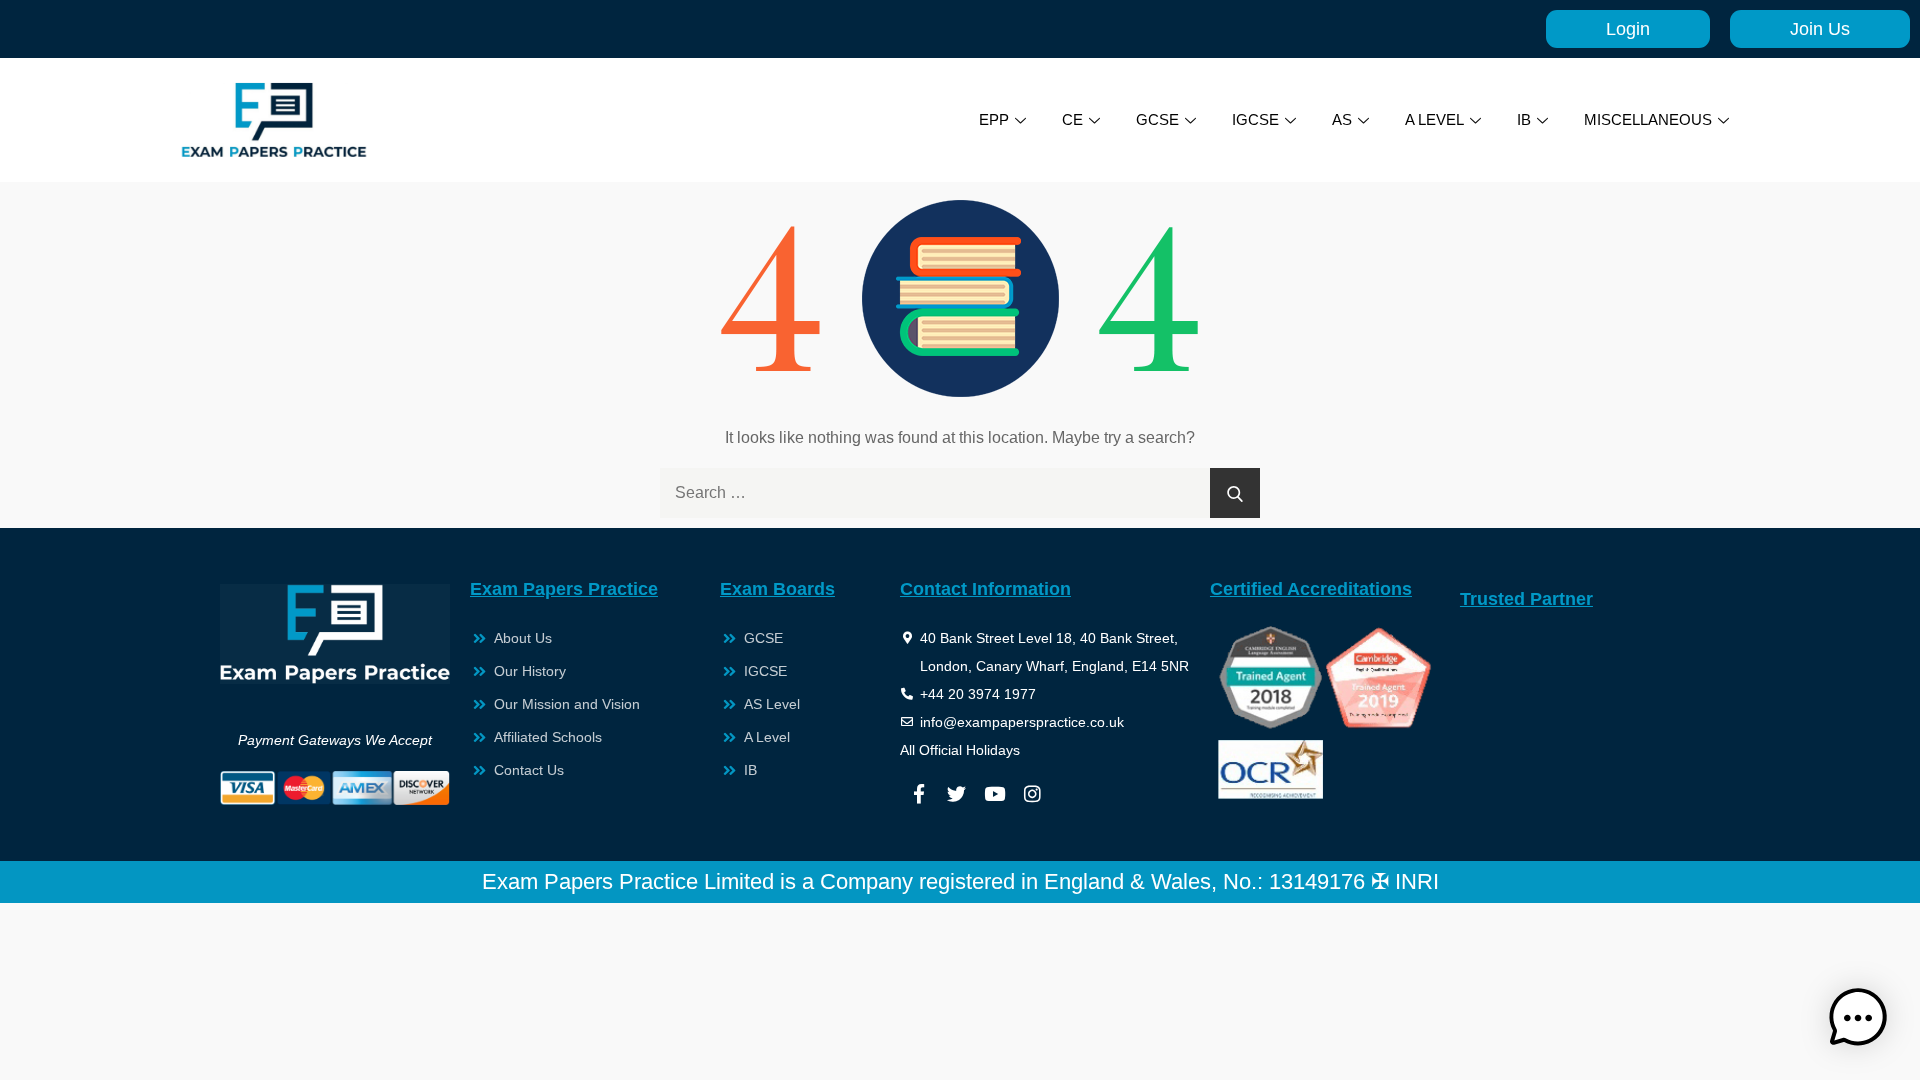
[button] (1858, 1018)
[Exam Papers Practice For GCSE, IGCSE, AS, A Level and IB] (274, 120)
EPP (994, 119)
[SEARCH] (1235, 493)
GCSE (1157, 119)
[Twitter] (957, 794)
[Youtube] (995, 794)
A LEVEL (1434, 119)
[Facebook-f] (919, 794)
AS (1342, 119)
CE (1072, 119)
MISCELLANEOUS (1648, 119)
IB (1524, 119)
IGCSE (1255, 119)
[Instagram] (1033, 794)
